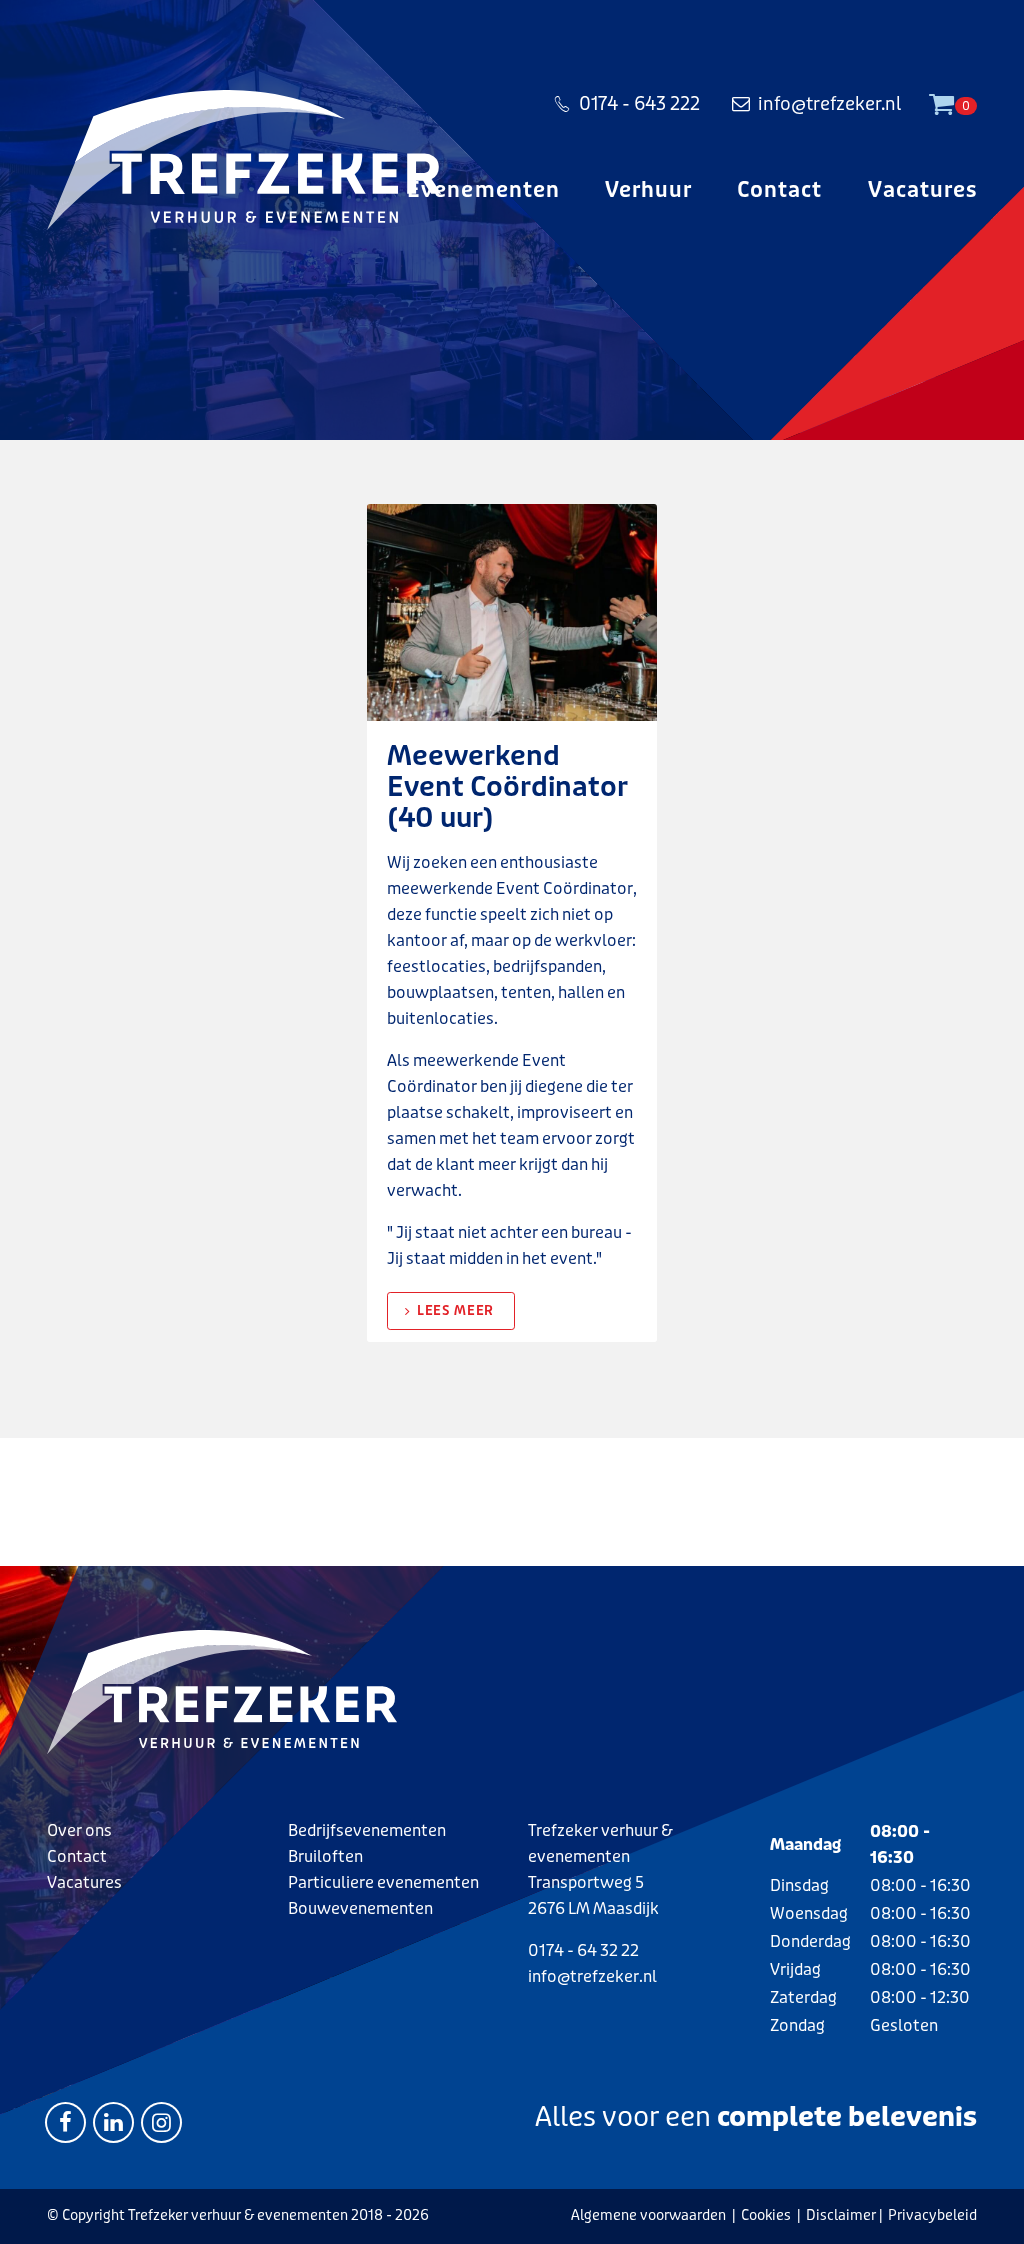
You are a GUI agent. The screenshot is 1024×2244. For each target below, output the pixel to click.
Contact (779, 190)
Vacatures (922, 190)
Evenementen (483, 190)
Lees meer (455, 1310)
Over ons (79, 1830)
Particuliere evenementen (383, 1882)
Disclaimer (841, 2215)
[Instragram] (161, 2121)
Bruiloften (325, 1856)
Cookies (766, 2215)
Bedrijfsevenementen (367, 1830)
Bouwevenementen (360, 1908)
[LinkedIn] (113, 2121)
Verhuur (648, 190)
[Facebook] (65, 2121)
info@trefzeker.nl (829, 104)
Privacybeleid (932, 2215)
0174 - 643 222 (639, 104)
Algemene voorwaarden (648, 2215)
